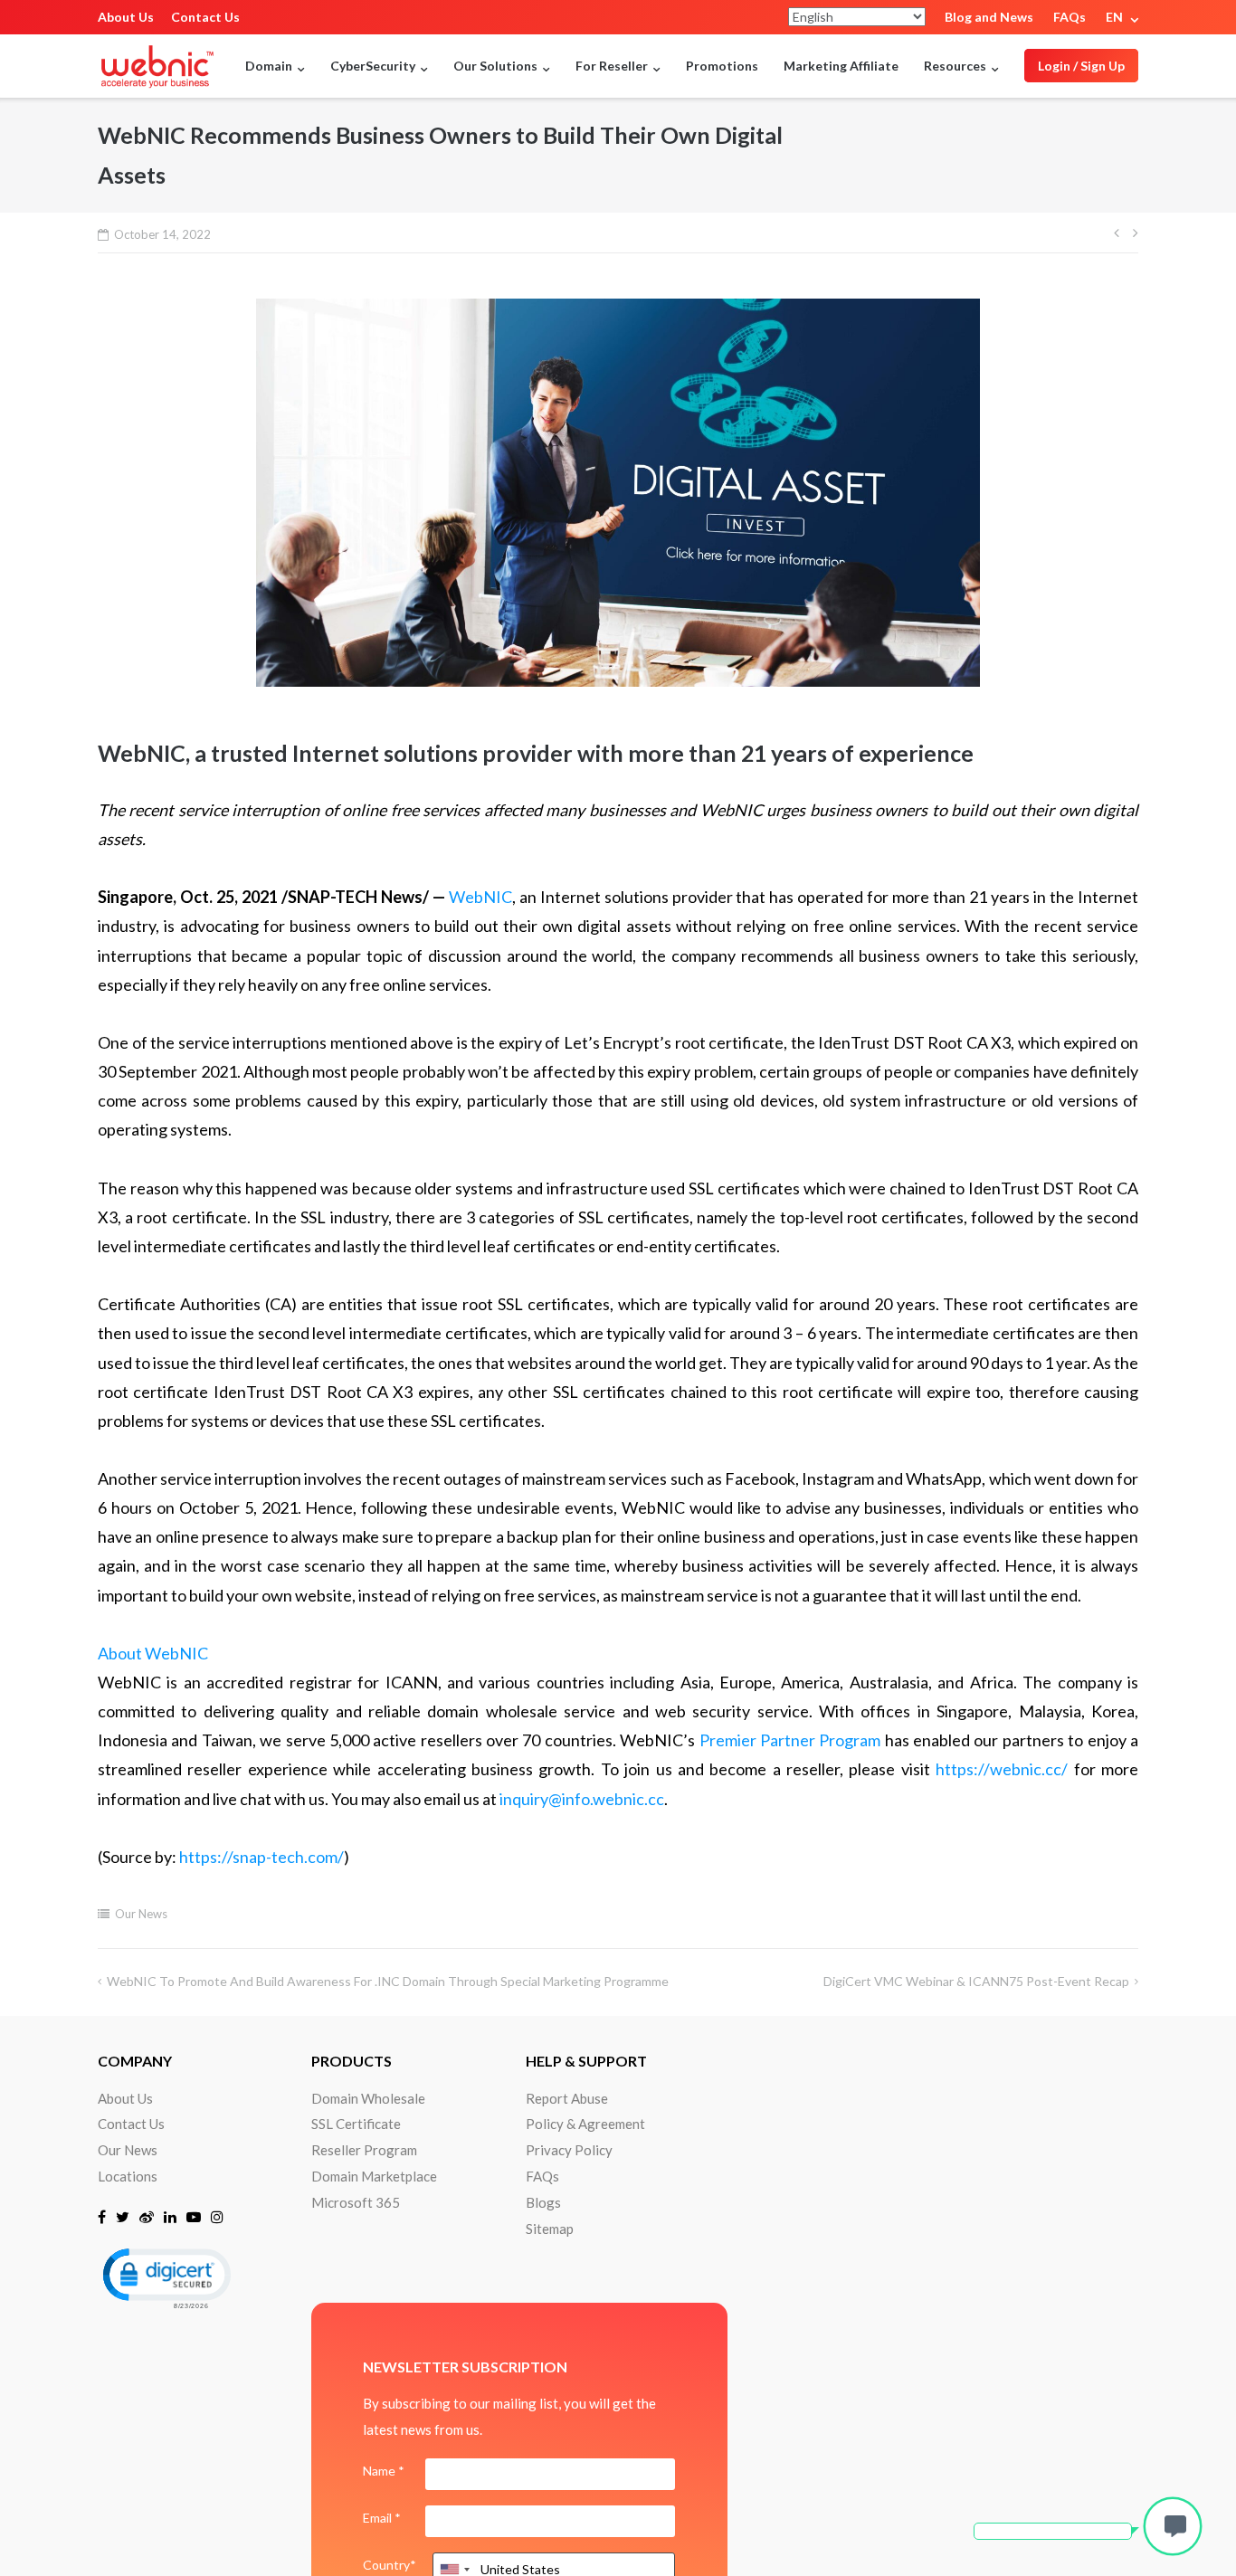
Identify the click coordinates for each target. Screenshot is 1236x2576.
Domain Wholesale (368, 2098)
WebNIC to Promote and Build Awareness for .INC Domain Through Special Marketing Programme (388, 1981)
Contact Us (205, 17)
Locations (128, 2176)
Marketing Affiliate (841, 66)
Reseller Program (364, 2150)
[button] (166, 2277)
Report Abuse (567, 2098)
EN (1114, 17)
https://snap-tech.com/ (261, 1857)
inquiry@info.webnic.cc (582, 1799)
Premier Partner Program (790, 1740)
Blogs (543, 2202)
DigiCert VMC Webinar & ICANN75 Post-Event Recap (976, 1981)
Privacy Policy (569, 2150)
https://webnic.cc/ (1002, 1769)
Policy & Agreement (585, 2124)
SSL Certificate (356, 2124)
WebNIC (480, 897)
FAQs (1070, 17)
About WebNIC (153, 1653)
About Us (126, 17)
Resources (955, 66)
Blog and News (989, 17)
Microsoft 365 (356, 2202)
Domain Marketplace (374, 2176)
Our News (141, 1914)
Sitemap (550, 2229)
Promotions (722, 66)
